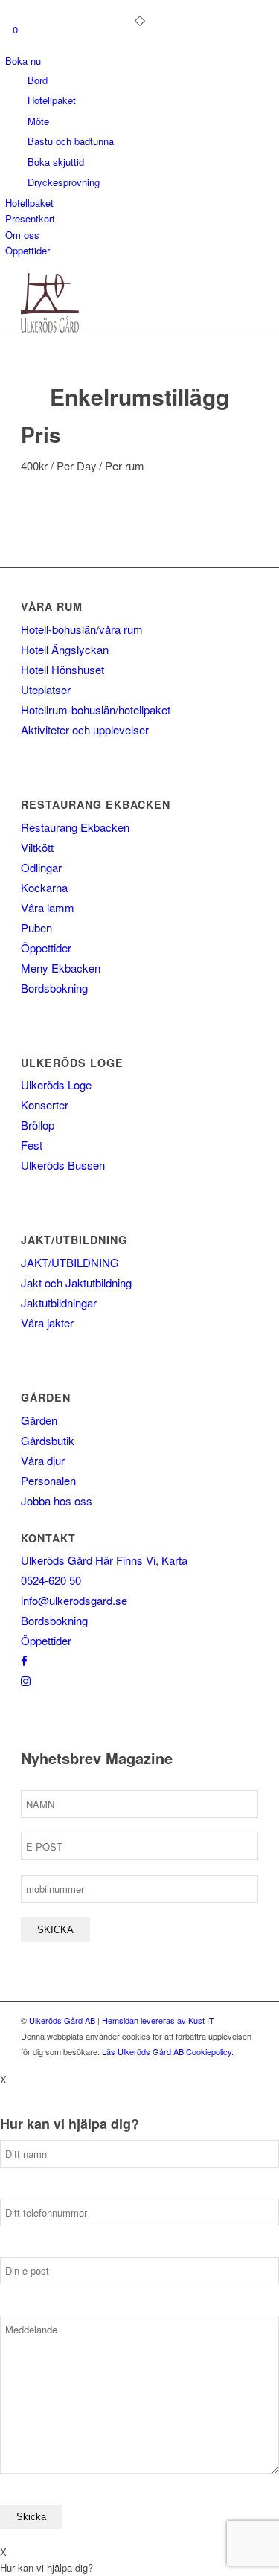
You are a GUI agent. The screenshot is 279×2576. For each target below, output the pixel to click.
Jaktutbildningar (59, 1303)
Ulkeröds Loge (56, 1084)
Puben (36, 927)
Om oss (22, 235)
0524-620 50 (51, 1580)
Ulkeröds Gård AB (62, 2020)
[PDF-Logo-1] (116, 303)
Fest (32, 1145)
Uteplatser (46, 689)
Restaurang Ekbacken (75, 827)
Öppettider (28, 250)
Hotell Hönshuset (62, 669)
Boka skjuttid (56, 162)
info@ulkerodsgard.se (74, 1600)
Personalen (48, 1480)
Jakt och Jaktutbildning (76, 1282)
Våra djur (43, 1460)
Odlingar (41, 867)
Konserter (45, 1105)
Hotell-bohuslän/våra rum (82, 629)
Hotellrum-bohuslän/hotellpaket (96, 709)
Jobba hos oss (57, 1500)
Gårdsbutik (48, 1440)
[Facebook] (24, 1660)
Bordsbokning (54, 988)
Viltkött (37, 847)
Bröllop (38, 1125)
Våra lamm (48, 907)
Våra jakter (47, 1323)
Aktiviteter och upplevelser (85, 730)
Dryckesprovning (64, 182)
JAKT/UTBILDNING (70, 1262)
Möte (38, 121)
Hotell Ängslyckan (65, 649)
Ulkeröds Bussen (63, 1165)
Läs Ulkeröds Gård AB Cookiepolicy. (168, 2051)
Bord (38, 80)
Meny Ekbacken (61, 968)
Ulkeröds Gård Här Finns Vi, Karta (104, 1560)
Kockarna (44, 887)
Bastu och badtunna (71, 141)
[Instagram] (26, 1681)
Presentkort (30, 218)
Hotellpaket (52, 100)
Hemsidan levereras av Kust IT (158, 2020)
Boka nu (23, 61)
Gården (39, 1420)
